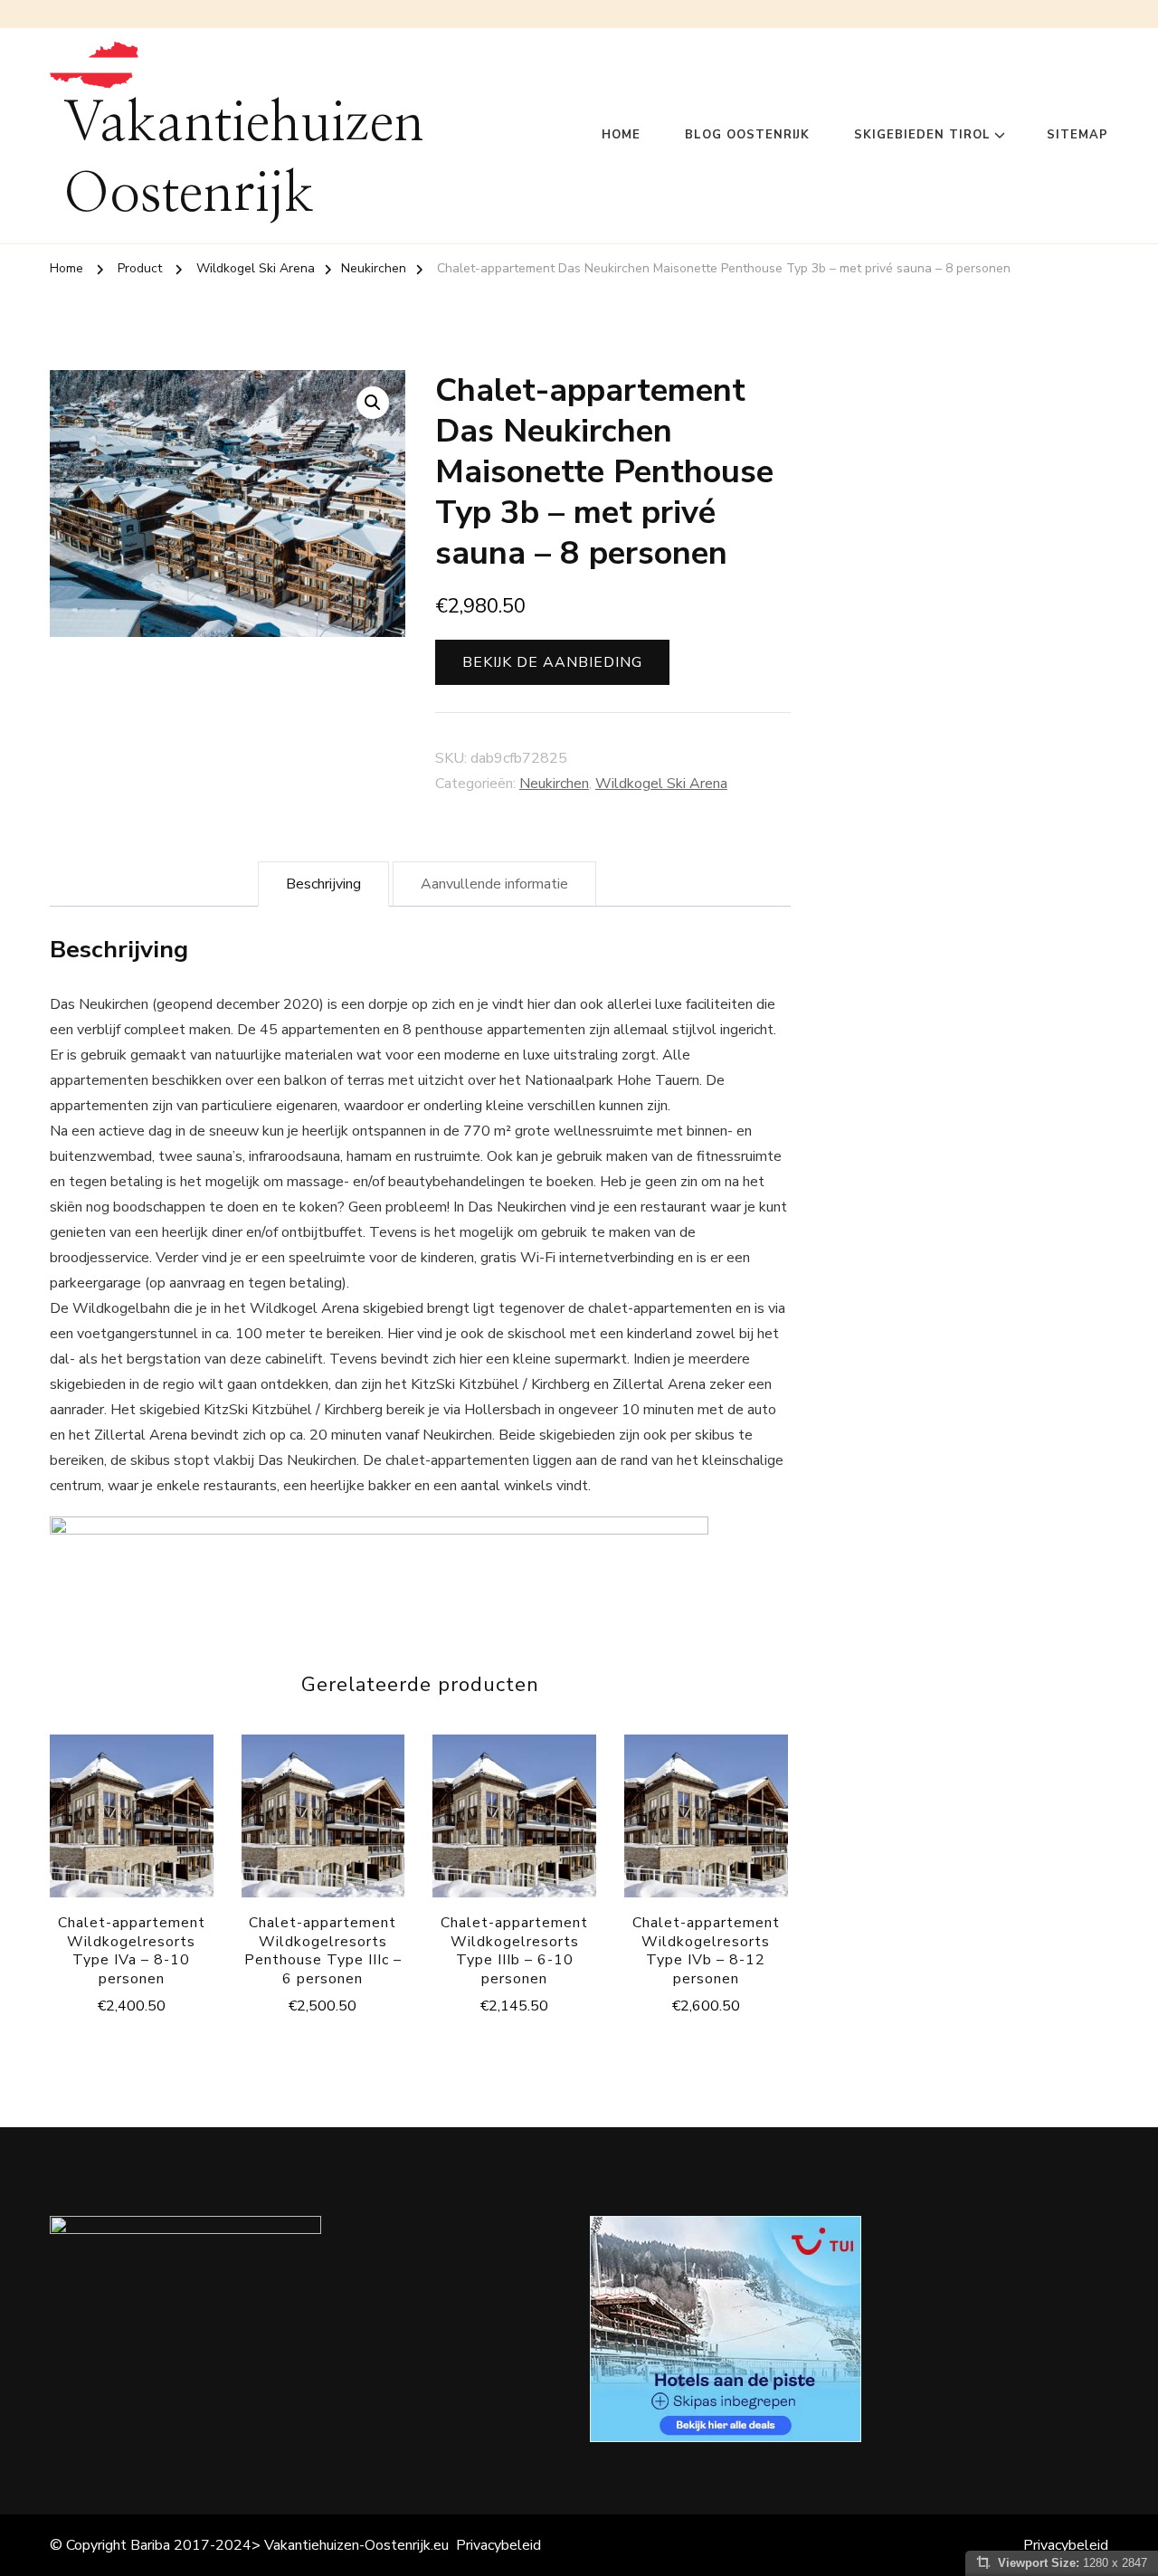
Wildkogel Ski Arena (661, 784)
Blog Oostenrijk (747, 135)
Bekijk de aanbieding (552, 662)
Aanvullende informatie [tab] (494, 884)
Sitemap (1077, 135)
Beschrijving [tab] (323, 884)
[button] (373, 403)
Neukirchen (554, 784)
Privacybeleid (498, 2545)
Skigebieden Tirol (922, 135)
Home (621, 135)
